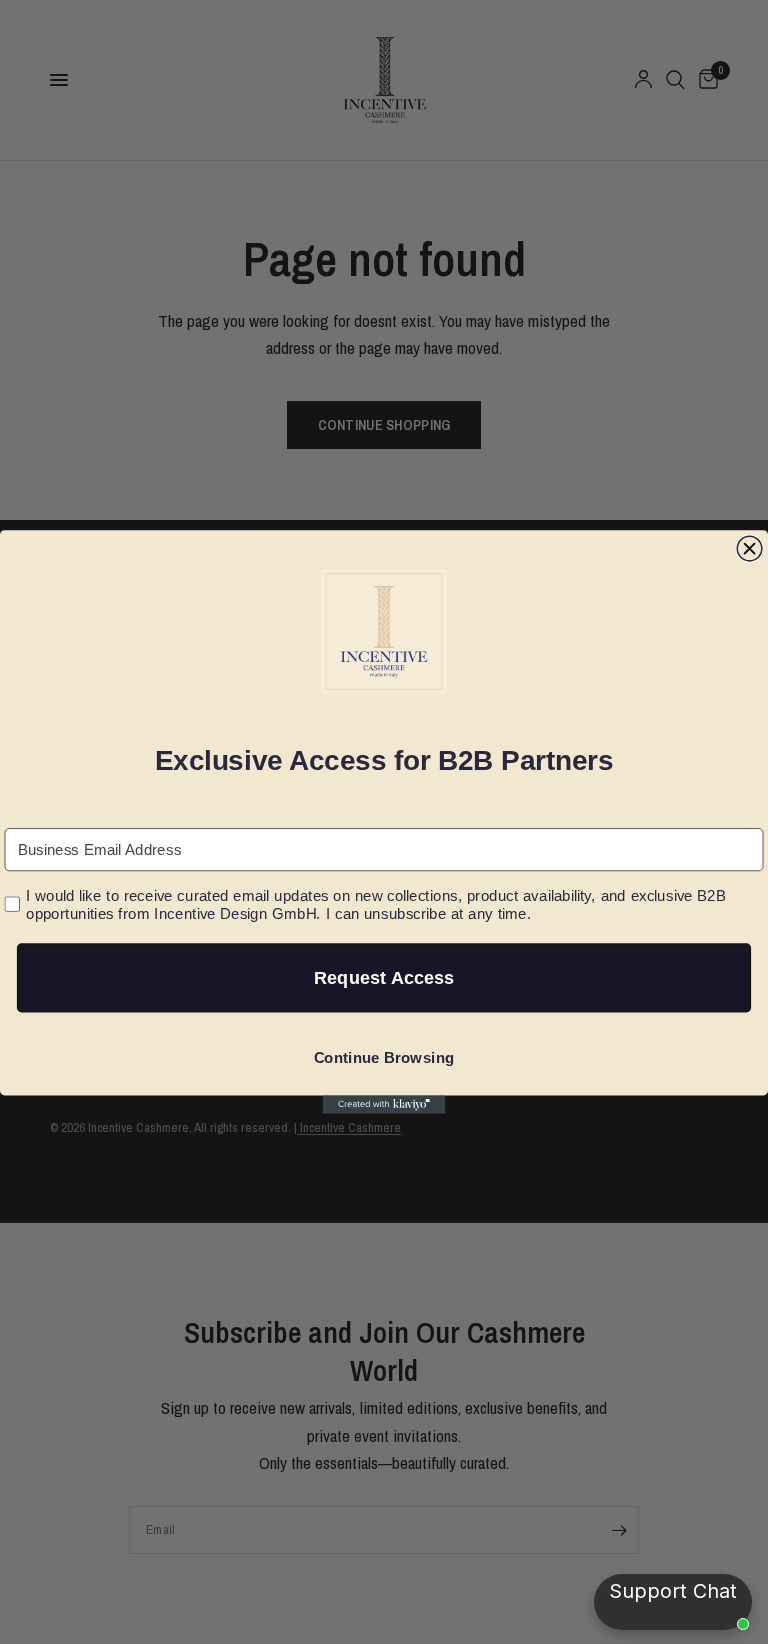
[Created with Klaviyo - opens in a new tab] (384, 1104)
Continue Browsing (384, 1057)
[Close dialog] (749, 548)
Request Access (384, 977)
